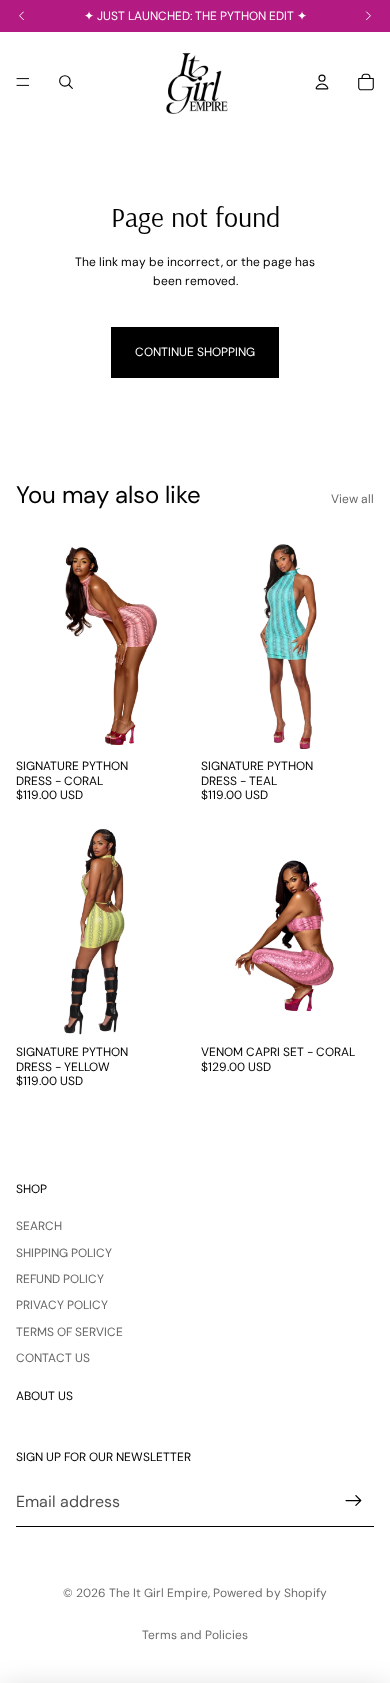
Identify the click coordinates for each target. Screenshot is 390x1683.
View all (352, 499)
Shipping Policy (64, 1253)
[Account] (322, 82)
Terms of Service (69, 1332)
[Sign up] (354, 1502)
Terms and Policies (195, 1635)
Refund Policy (60, 1279)
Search (39, 1226)
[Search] (66, 82)
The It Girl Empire (158, 1593)
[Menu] (23, 82)
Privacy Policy (62, 1305)
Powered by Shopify (270, 1593)
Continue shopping (195, 352)
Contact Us (53, 1358)
